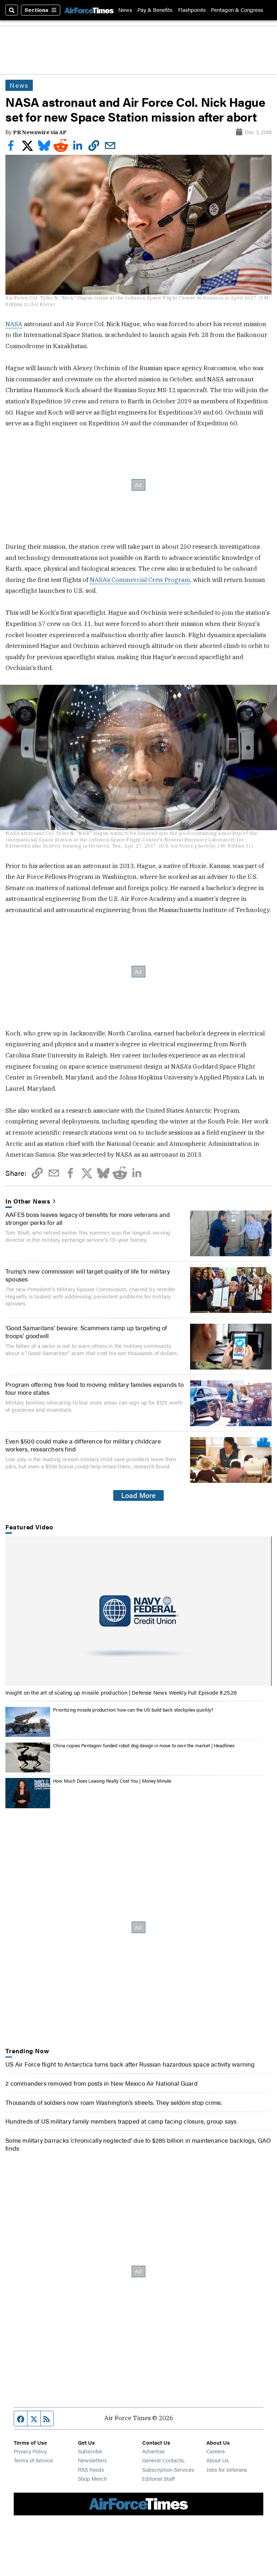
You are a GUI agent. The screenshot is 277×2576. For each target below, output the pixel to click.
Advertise (153, 2451)
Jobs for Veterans (227, 2469)
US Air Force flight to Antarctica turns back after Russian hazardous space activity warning (130, 2064)
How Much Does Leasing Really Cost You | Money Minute (112, 1781)
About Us (217, 2460)
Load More (138, 1495)
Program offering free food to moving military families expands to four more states (94, 1388)
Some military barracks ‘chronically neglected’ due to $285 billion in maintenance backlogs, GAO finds (138, 2144)
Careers (216, 2451)
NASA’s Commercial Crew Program (140, 580)
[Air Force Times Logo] (89, 10)
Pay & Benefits (155, 10)
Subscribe (90, 2451)
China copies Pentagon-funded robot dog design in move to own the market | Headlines (144, 1745)
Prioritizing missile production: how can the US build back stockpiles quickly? (133, 1710)
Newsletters (92, 2460)
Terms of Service (33, 2460)
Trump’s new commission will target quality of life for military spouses (88, 1275)
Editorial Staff (158, 2478)
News (125, 10)
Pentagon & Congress (237, 10)
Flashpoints (192, 10)
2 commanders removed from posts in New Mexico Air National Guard (102, 2083)
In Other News (28, 1201)
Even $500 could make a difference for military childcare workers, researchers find (83, 1445)
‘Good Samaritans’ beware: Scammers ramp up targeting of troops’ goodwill (86, 1332)
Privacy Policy (30, 2451)
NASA (14, 324)
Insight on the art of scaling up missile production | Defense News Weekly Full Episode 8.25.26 (121, 1692)
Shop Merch (92, 2478)
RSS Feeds (91, 2469)
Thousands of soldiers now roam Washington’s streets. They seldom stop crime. (114, 2102)
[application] (138, 1611)
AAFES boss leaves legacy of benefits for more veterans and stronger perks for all (88, 1218)
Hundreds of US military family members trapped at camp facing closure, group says (121, 2121)
